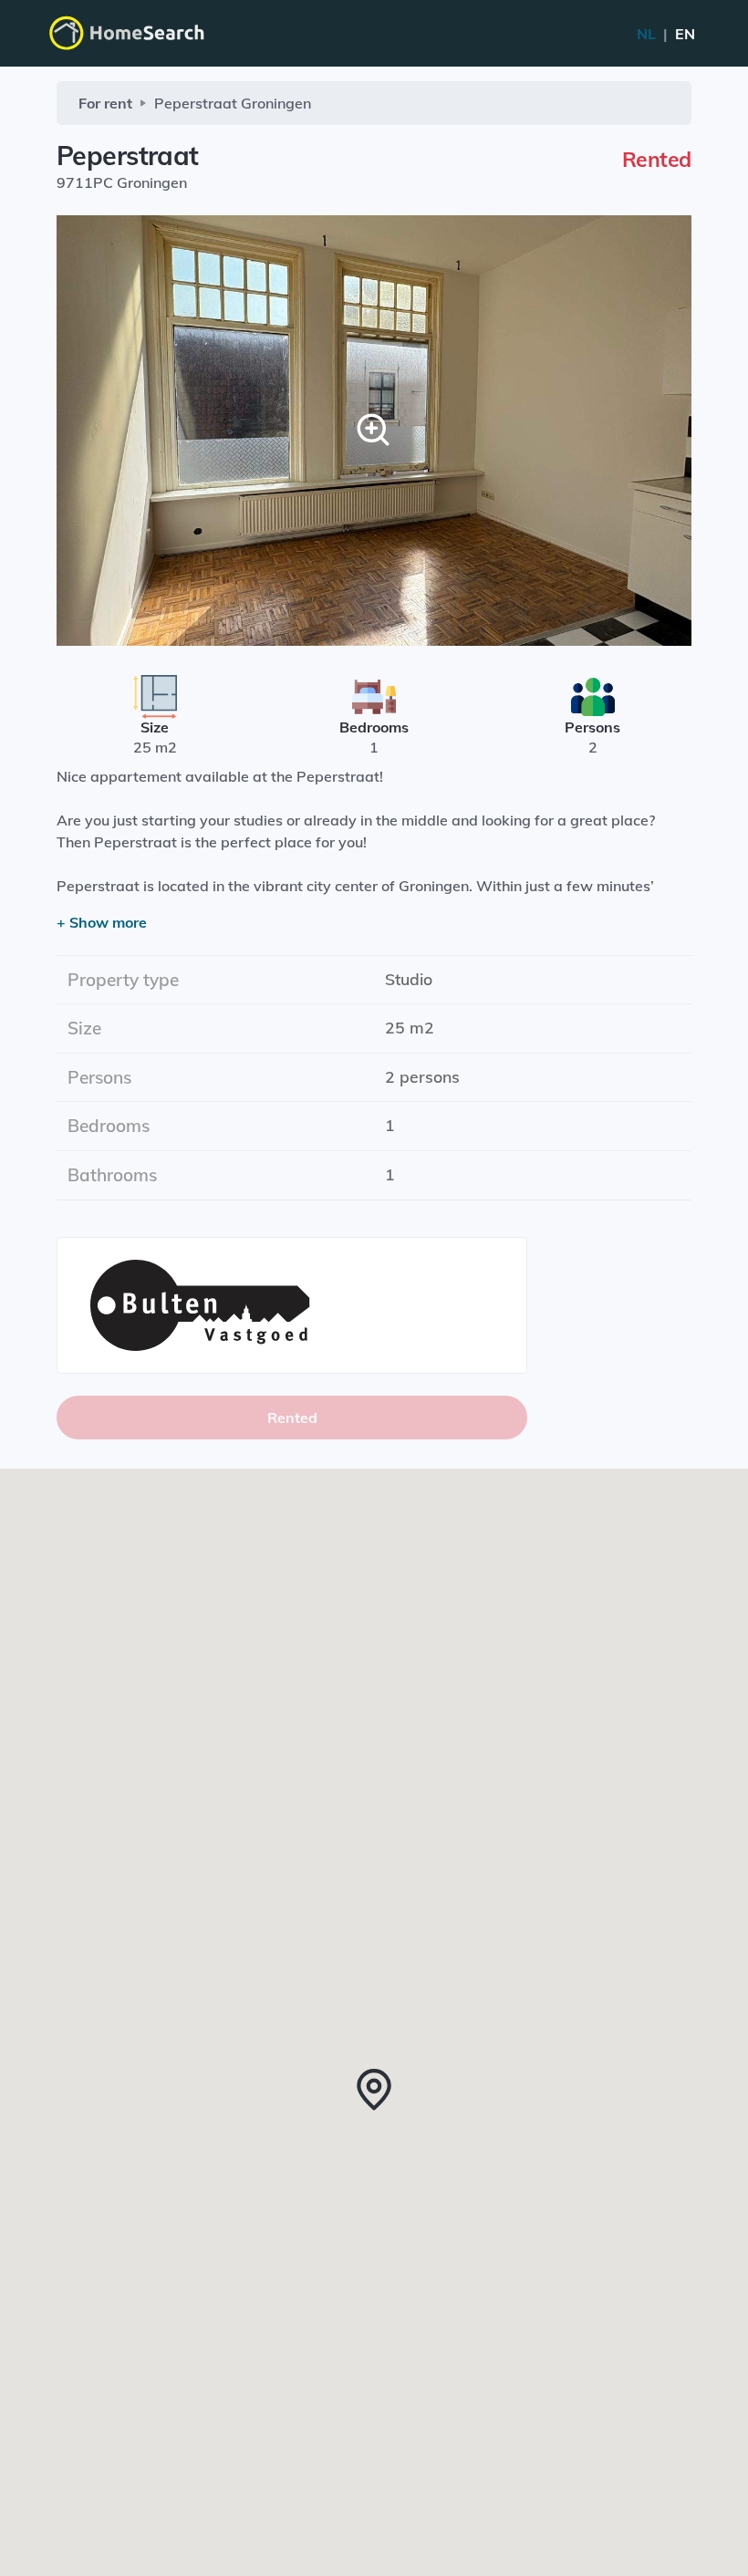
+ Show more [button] (102, 922)
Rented (292, 1418)
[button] (374, 2090)
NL (666, 34)
